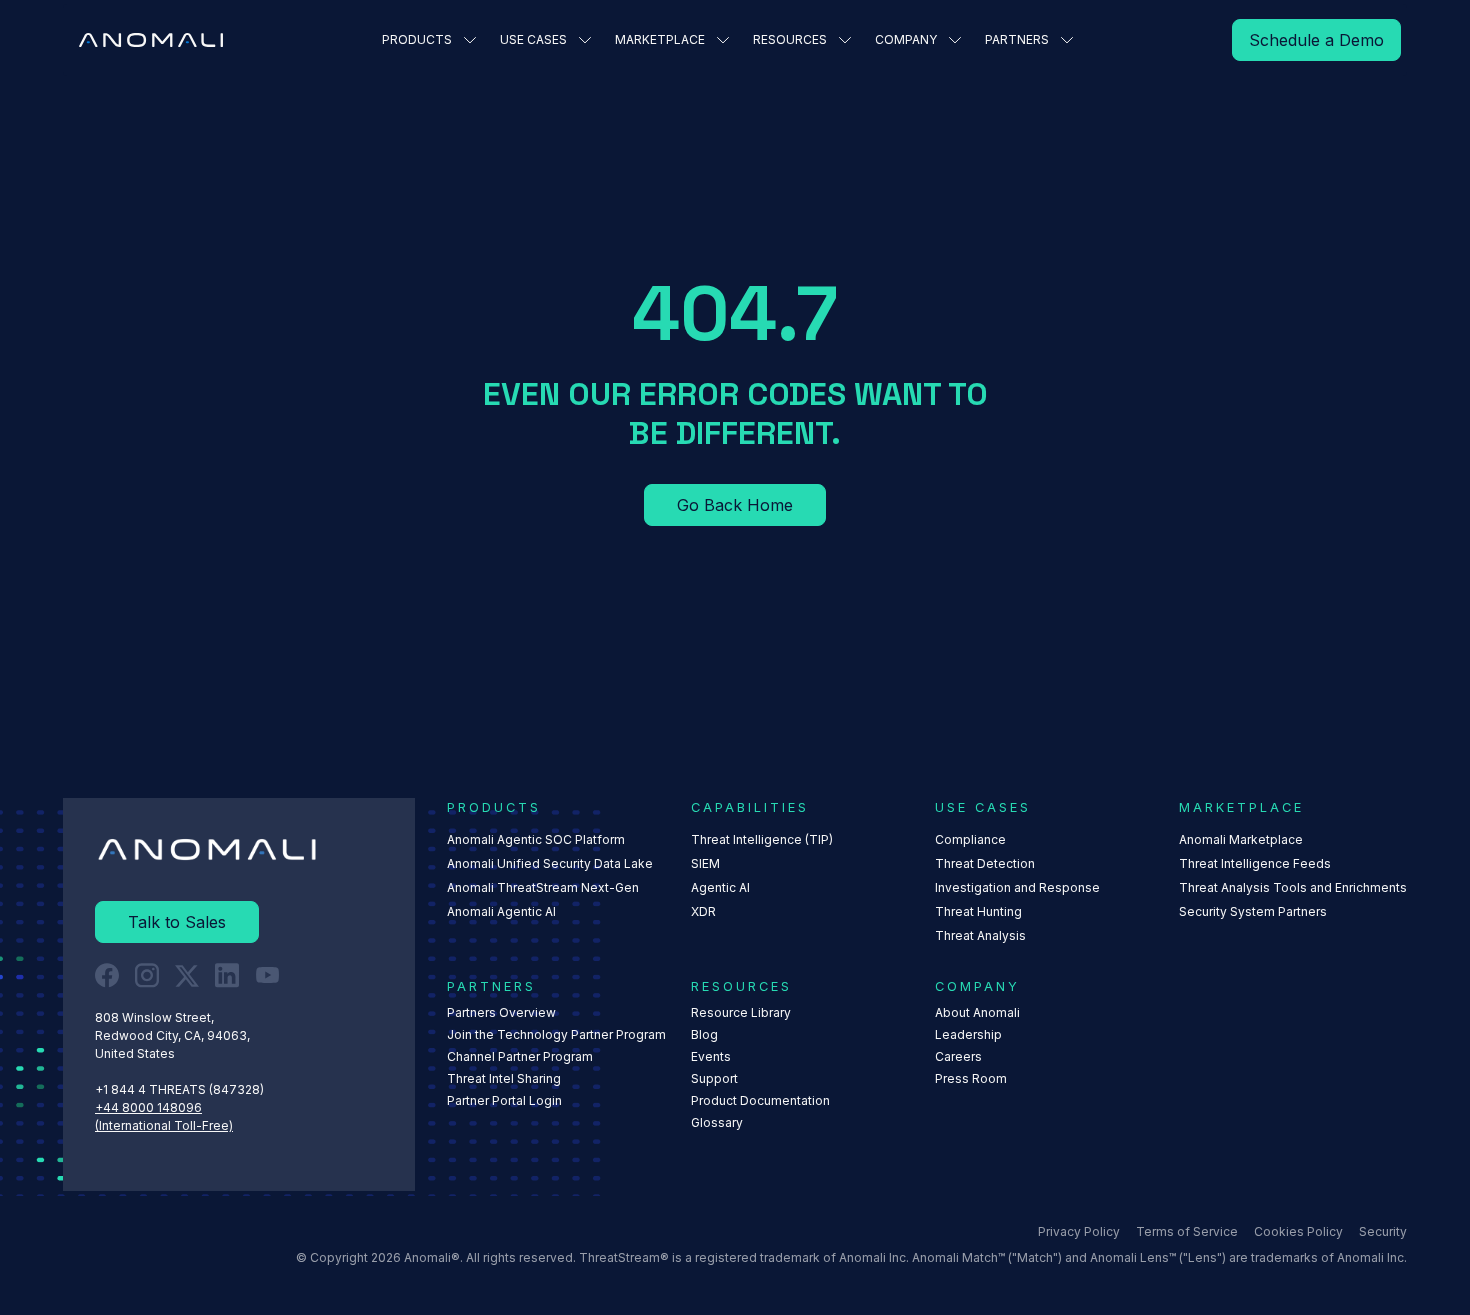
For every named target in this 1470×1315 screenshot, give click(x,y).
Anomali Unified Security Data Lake (550, 863)
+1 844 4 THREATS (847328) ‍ (181, 1089)
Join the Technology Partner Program (556, 1034)
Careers (958, 1056)
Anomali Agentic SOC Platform (536, 839)
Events (711, 1056)
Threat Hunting (978, 911)
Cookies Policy (1298, 1231)
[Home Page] (151, 40)
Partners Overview (501, 1012)
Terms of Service (1187, 1231)
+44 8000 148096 (148, 1107)
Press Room (971, 1078)
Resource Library (741, 1012)
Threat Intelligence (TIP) (762, 839)
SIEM (705, 863)
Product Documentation (760, 1100)
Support (714, 1078)
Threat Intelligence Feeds (1255, 863)
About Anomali (977, 1012)
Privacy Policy (1079, 1231)
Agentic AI (720, 887)
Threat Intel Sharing (504, 1078)
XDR (703, 911)
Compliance (970, 839)
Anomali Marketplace (1241, 839)
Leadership (968, 1034)
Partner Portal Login (504, 1100)
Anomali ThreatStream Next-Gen (543, 887)
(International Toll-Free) (164, 1125)
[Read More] (1316, 40)
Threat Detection (985, 863)
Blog (704, 1034)
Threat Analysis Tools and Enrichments (1293, 887)
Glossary (717, 1122)
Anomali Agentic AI (501, 911)
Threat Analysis (980, 935)
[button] (429, 40)
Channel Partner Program (520, 1056)
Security (1383, 1231)
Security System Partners (1253, 911)
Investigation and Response (1017, 887)
